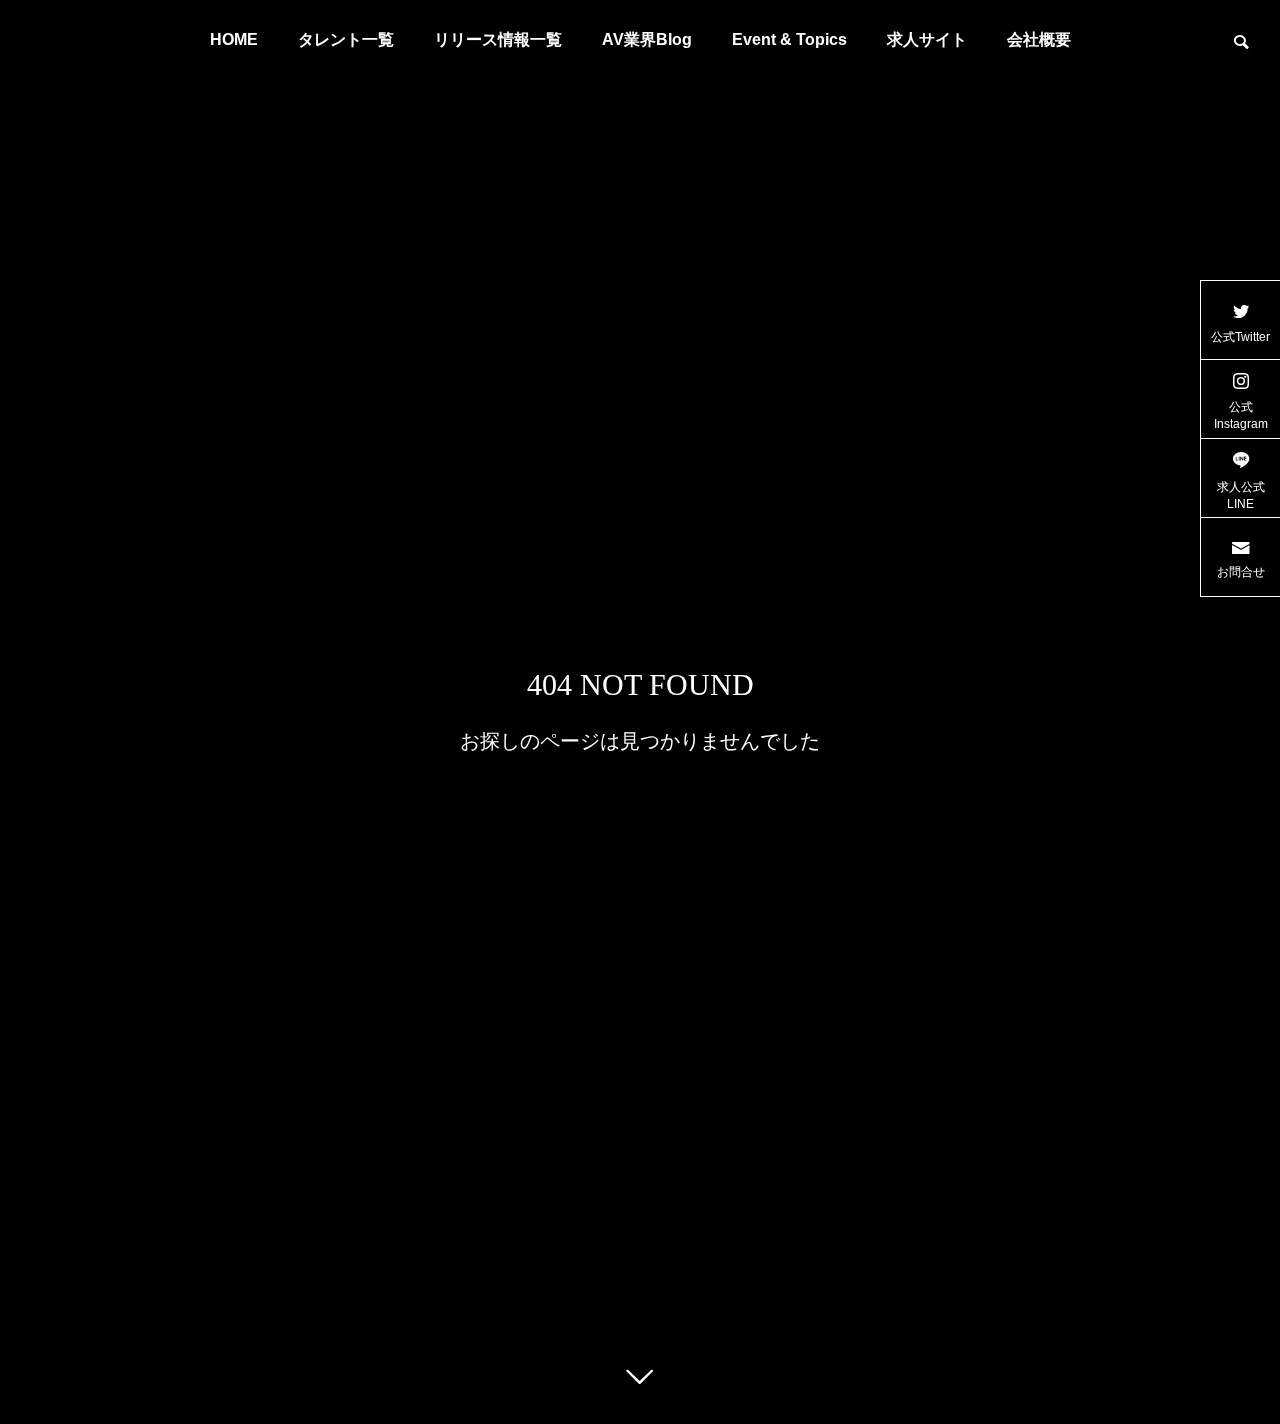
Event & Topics (789, 39)
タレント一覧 (346, 39)
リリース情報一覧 (498, 39)
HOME (234, 39)
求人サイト (927, 39)
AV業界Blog (647, 39)
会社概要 (1039, 39)
